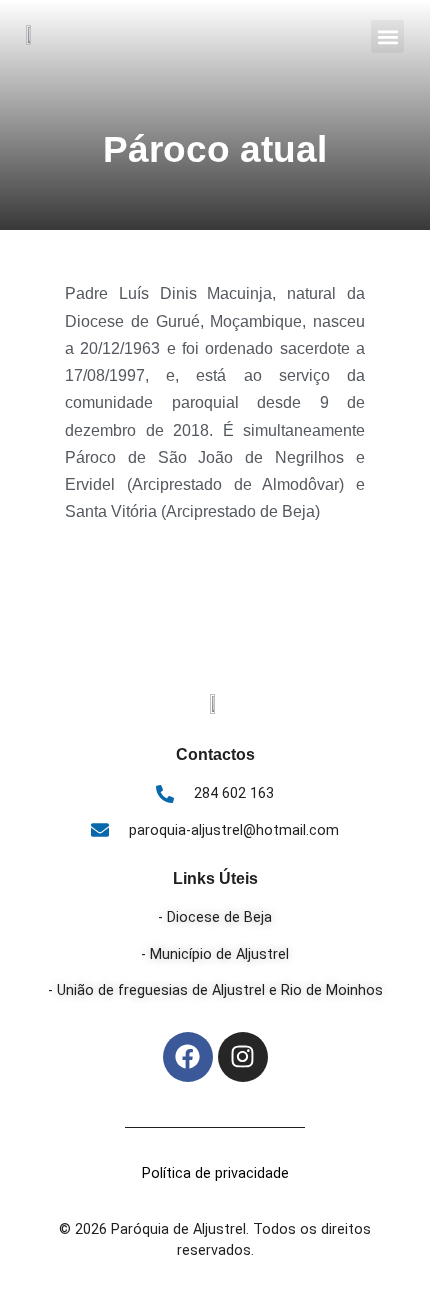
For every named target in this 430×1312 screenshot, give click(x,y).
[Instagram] (243, 1057)
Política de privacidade (215, 1173)
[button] (387, 36)
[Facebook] (188, 1057)
